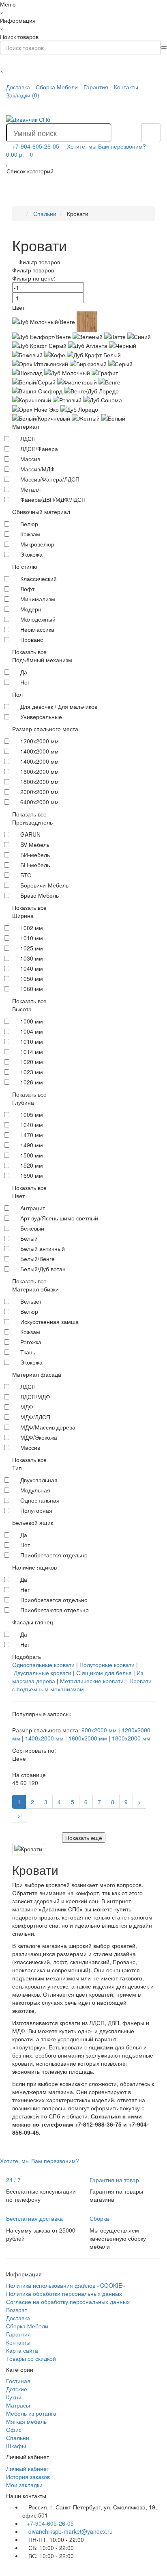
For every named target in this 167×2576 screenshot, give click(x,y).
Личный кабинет (28, 2468)
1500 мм (32, 1155)
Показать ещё (84, 1838)
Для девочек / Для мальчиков (59, 706)
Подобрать (27, 1656)
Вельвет (31, 1301)
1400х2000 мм (40, 761)
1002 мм (32, 928)
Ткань (28, 1352)
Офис (14, 2429)
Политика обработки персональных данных (64, 2293)
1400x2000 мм (40, 751)
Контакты (126, 87)
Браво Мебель (40, 895)
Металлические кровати (92, 1681)
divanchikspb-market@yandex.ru (70, 2531)
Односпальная (40, 1500)
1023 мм (32, 1072)
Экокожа (31, 554)
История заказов (28, 2477)
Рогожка (31, 1342)
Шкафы (16, 2446)
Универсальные (41, 717)
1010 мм (32, 938)
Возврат (17, 2310)
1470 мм (32, 1135)
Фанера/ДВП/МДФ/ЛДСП (53, 499)
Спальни (18, 2438)
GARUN (30, 834)
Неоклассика (37, 629)
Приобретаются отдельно (55, 1610)
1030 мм (32, 958)
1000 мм (32, 1021)
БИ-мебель (35, 855)
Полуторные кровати (107, 1665)
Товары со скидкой (31, 2358)
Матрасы (18, 2405)
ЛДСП (28, 438)
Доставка (18, 87)
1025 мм (32, 948)
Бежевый (32, 1228)
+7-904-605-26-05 (50, 2523)
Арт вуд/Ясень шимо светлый (59, 1218)
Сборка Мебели (57, 87)
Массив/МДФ (37, 469)
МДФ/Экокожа (39, 1437)
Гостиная (18, 2381)
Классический (39, 579)
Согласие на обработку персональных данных (68, 2302)
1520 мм (32, 1165)
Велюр (29, 524)
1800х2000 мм (40, 782)
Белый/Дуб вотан (43, 1269)
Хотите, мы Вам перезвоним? (106, 146)
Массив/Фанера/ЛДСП (50, 479)
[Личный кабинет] (154, 107)
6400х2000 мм (40, 802)
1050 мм (32, 978)
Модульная (35, 1490)
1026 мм (32, 1082)
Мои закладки (24, 2485)
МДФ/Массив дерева (48, 1427)
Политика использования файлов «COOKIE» (66, 2285)
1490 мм (32, 1145)
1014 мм (32, 1052)
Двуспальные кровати (43, 1673)
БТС (26, 875)
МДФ (27, 1407)
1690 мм (32, 1175)
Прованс (32, 639)
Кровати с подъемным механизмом (82, 1685)
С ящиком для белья (104, 1673)
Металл (30, 489)
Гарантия (96, 87)
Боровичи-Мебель (44, 885)
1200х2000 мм (40, 741)
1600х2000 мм (40, 771)
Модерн (31, 609)
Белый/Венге (37, 1259)
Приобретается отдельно (54, 1555)
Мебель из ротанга (31, 2413)
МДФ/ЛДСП (35, 1417)
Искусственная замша (49, 1321)
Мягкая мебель (26, 2421)
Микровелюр (37, 544)
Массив (30, 459)
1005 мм (32, 1114)
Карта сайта (22, 2350)
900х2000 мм (99, 1730)
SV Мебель (35, 844)
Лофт (27, 589)
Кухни (14, 2397)
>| (19, 1816)
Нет (25, 682)
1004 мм (32, 1031)
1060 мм (32, 989)
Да (24, 672)
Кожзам (30, 534)
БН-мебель (35, 865)
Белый (29, 1238)
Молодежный (38, 619)
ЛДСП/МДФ (35, 1397)
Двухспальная (39, 1480)
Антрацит (33, 1208)
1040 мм (32, 968)
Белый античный (43, 1248)
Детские (17, 2389)
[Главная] (20, 214)
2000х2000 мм (40, 792)
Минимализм (38, 599)
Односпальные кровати (43, 1665)
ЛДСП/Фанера (39, 449)
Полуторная (36, 1510)
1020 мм (32, 1062)
